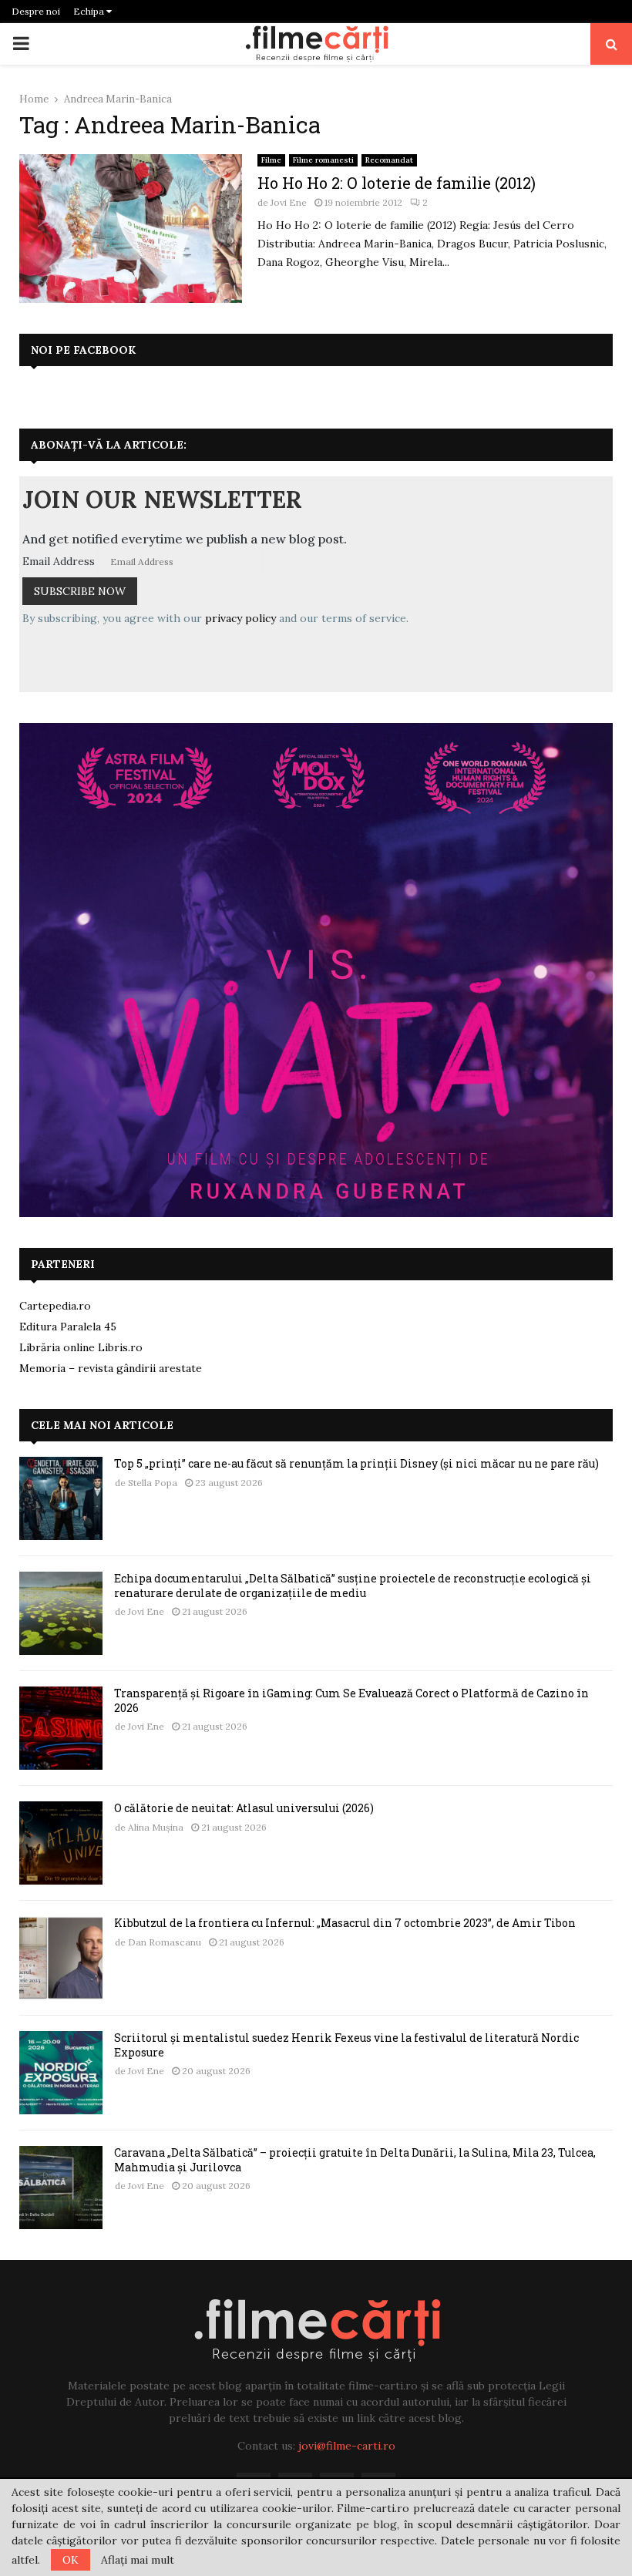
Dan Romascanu (165, 1942)
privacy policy (240, 618)
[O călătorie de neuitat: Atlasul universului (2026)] (61, 1843)
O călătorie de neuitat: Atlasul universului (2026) (244, 1808)
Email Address (59, 561)
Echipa (90, 11)
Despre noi (36, 11)
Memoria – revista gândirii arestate (111, 1368)
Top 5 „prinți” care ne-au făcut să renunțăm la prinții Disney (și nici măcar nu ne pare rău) (356, 1463)
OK (71, 2560)
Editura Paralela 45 (68, 1327)
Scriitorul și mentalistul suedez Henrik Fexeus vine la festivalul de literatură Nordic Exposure (346, 2045)
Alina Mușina (156, 1827)
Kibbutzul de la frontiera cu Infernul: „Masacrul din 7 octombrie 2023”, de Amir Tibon (345, 1923)
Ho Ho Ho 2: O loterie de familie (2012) (397, 183)
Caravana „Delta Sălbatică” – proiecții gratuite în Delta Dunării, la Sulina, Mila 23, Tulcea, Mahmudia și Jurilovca (355, 2159)
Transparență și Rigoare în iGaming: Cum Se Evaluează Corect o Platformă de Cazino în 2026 (351, 1700)
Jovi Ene (289, 202)
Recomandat (389, 160)
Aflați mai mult (138, 2560)
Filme (271, 160)
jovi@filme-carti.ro (347, 2446)
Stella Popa (153, 1483)
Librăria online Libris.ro (81, 1347)
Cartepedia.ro (55, 1306)
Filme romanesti (323, 160)
